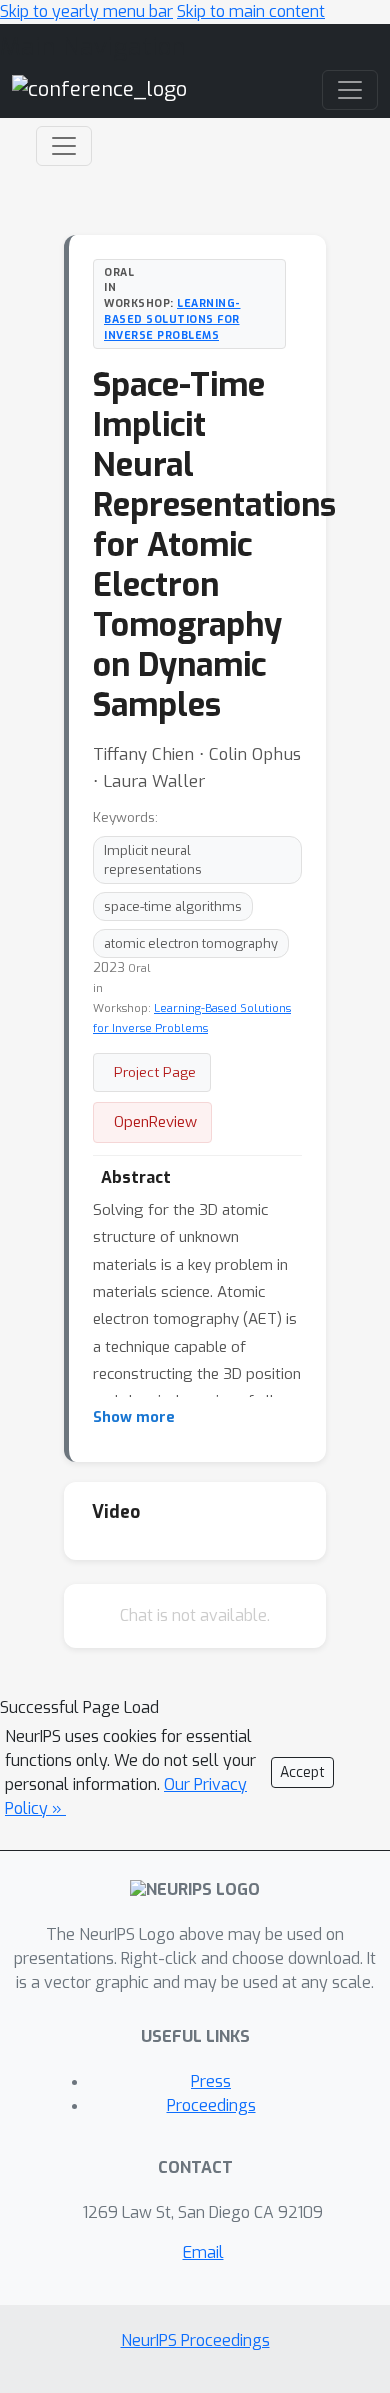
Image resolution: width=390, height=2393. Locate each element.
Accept (302, 1772)
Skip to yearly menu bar (86, 11)
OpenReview (155, 1122)
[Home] (99, 88)
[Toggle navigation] (64, 146)
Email (203, 2252)
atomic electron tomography (191, 943)
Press (211, 2081)
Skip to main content (251, 11)
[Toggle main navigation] (350, 90)
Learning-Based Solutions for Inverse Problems (172, 319)
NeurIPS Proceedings (195, 2340)
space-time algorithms (173, 906)
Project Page (155, 1072)
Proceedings (211, 2105)
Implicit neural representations (153, 860)
